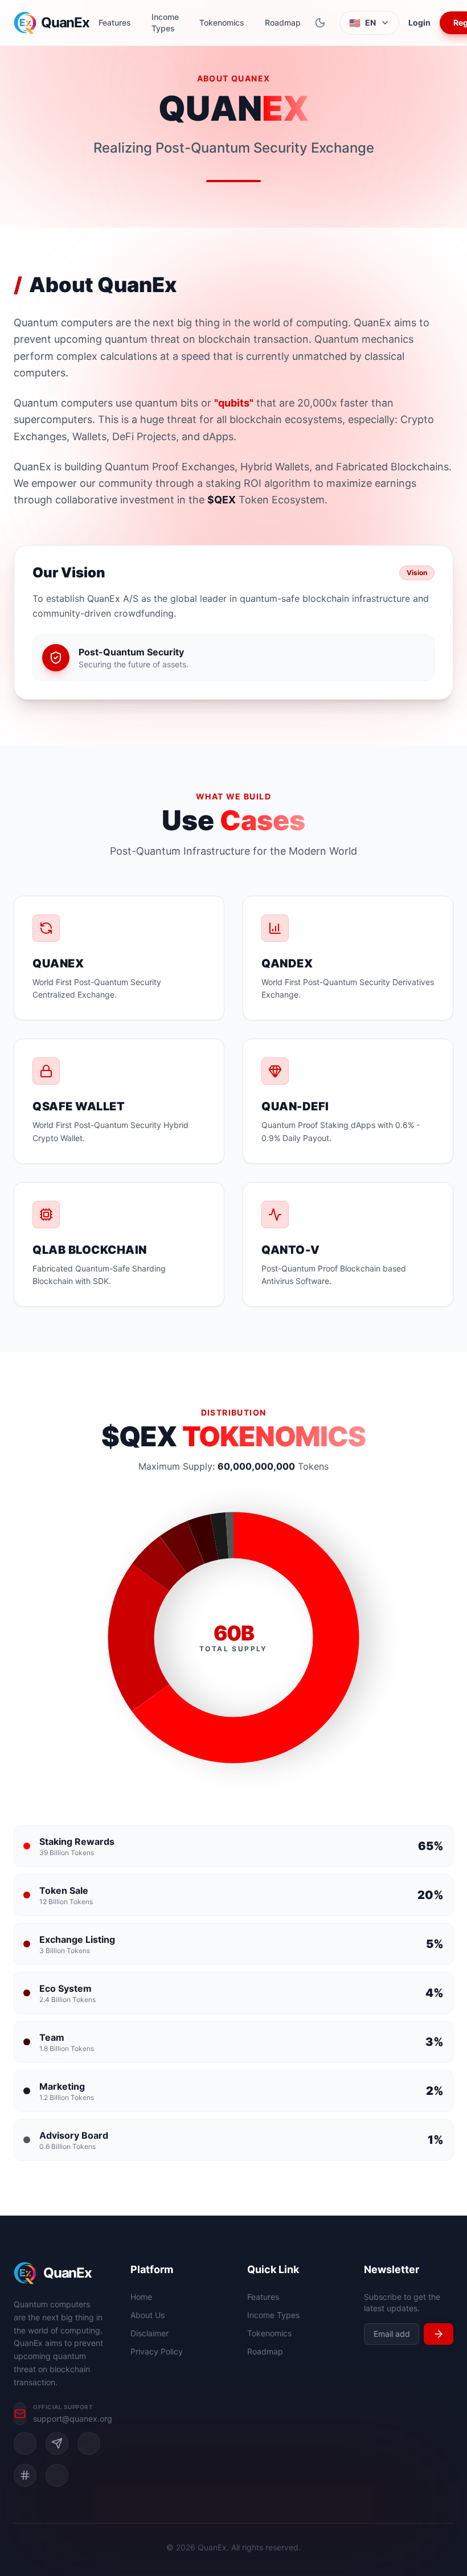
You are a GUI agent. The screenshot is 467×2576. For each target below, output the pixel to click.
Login (419, 22)
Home (141, 2297)
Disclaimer (149, 2333)
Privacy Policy (157, 2351)
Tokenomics (222, 22)
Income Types (165, 22)
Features (115, 22)
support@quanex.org (73, 2419)
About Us (148, 2315)
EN (362, 23)
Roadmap (283, 22)
